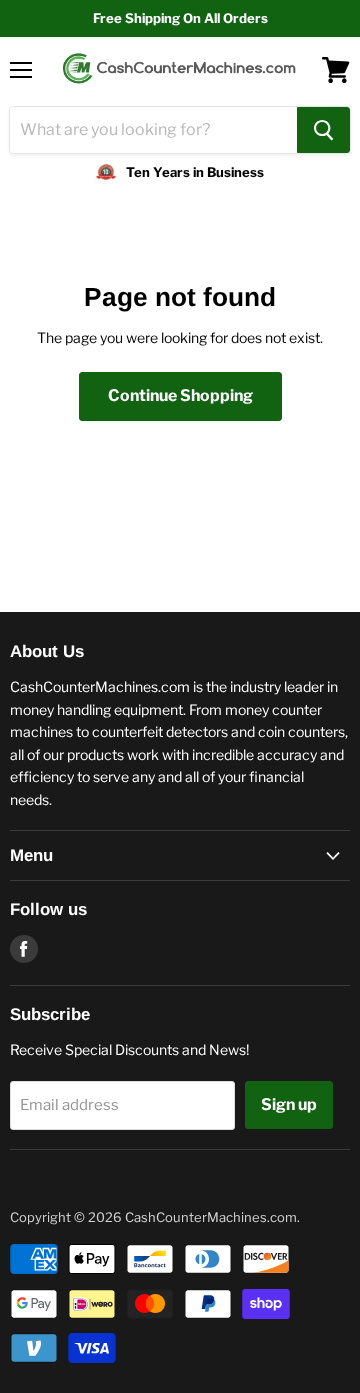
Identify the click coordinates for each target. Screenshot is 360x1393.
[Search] (323, 130)
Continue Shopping (180, 395)
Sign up (289, 1104)
